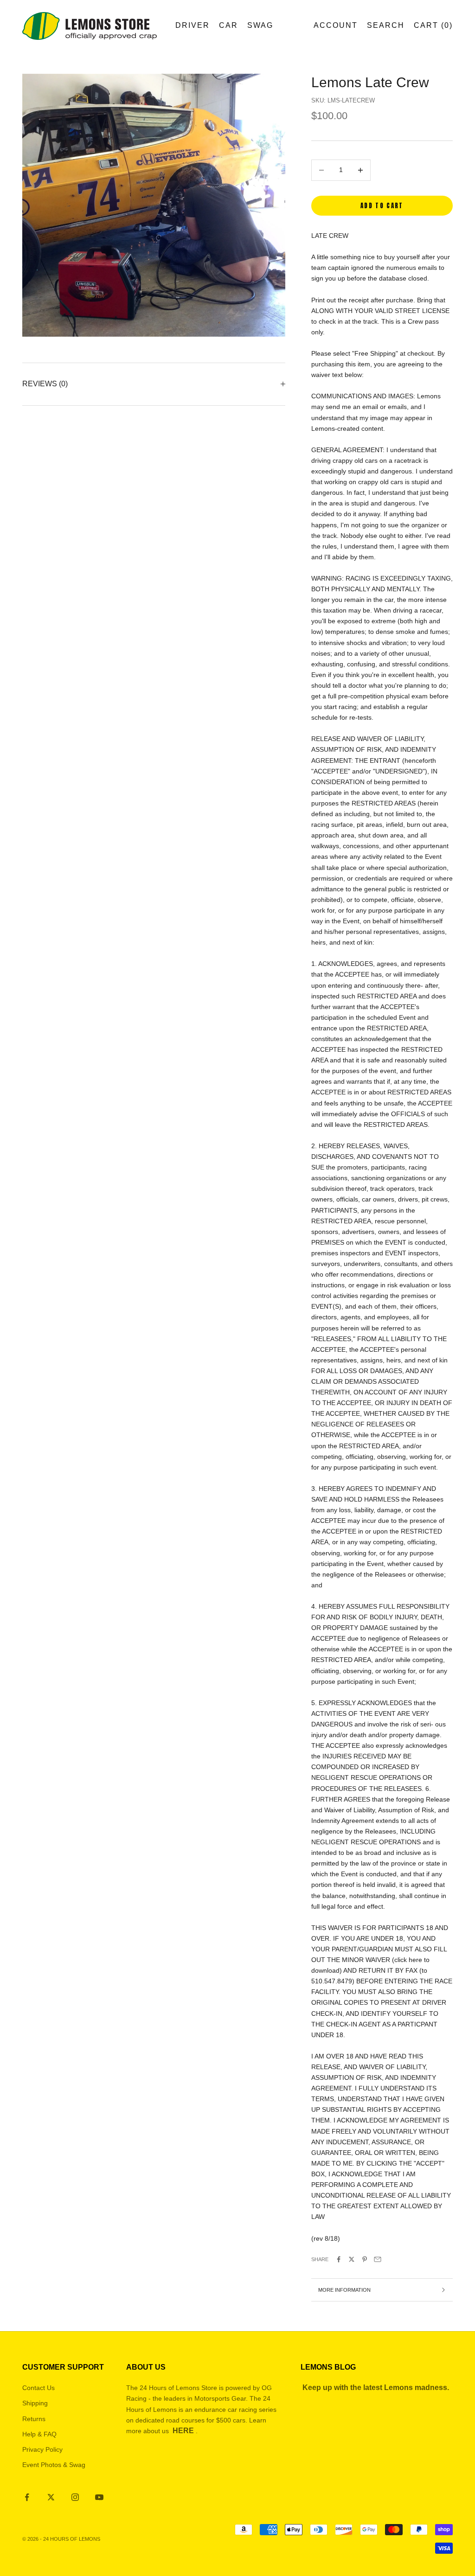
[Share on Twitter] (352, 2259)
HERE (183, 2431)
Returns (34, 2419)
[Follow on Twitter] (51, 2497)
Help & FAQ (39, 2434)
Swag (260, 25)
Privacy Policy (42, 2449)
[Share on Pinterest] (365, 2259)
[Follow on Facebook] (27, 2497)
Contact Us (39, 2388)
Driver (193, 25)
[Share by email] (378, 2259)
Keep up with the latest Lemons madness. (376, 2387)
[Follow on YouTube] (99, 2497)
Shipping (35, 2403)
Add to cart (382, 206)
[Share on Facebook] (339, 2259)
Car (228, 25)
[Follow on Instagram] (75, 2497)
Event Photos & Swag (54, 2465)
